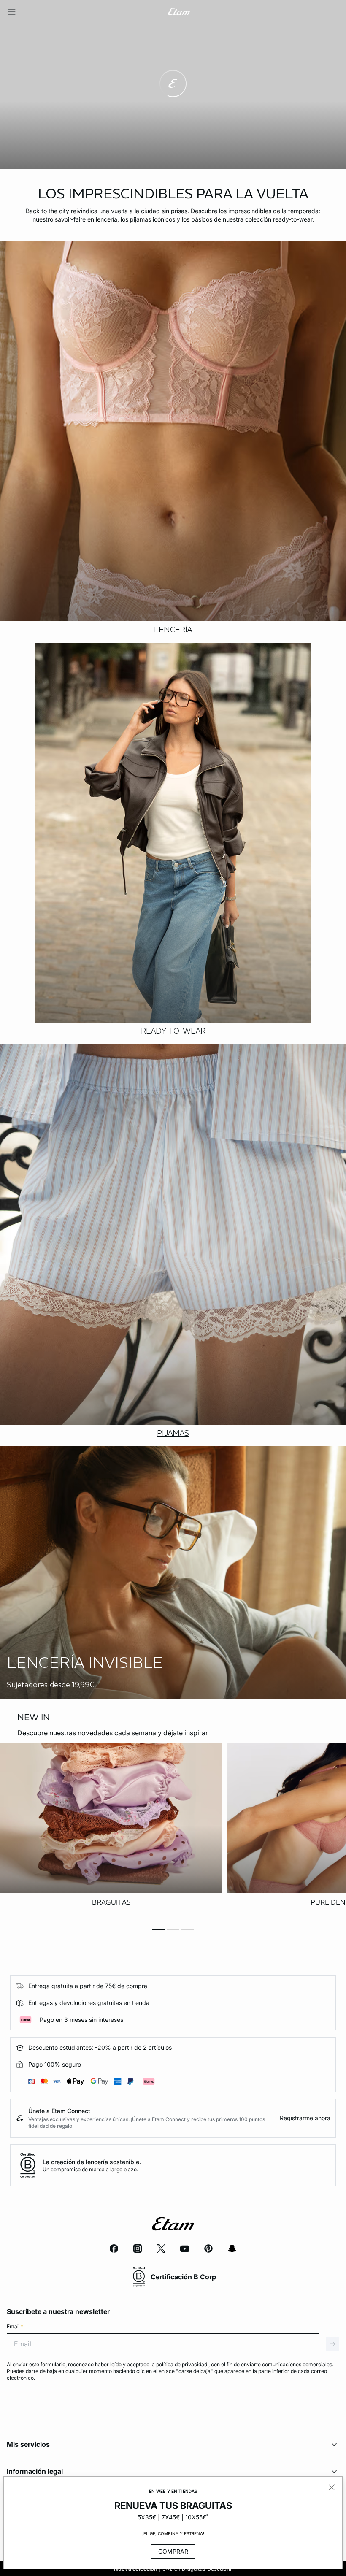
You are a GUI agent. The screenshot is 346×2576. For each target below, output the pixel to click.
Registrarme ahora (305, 2118)
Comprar (173, 2551)
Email (15, 2326)
